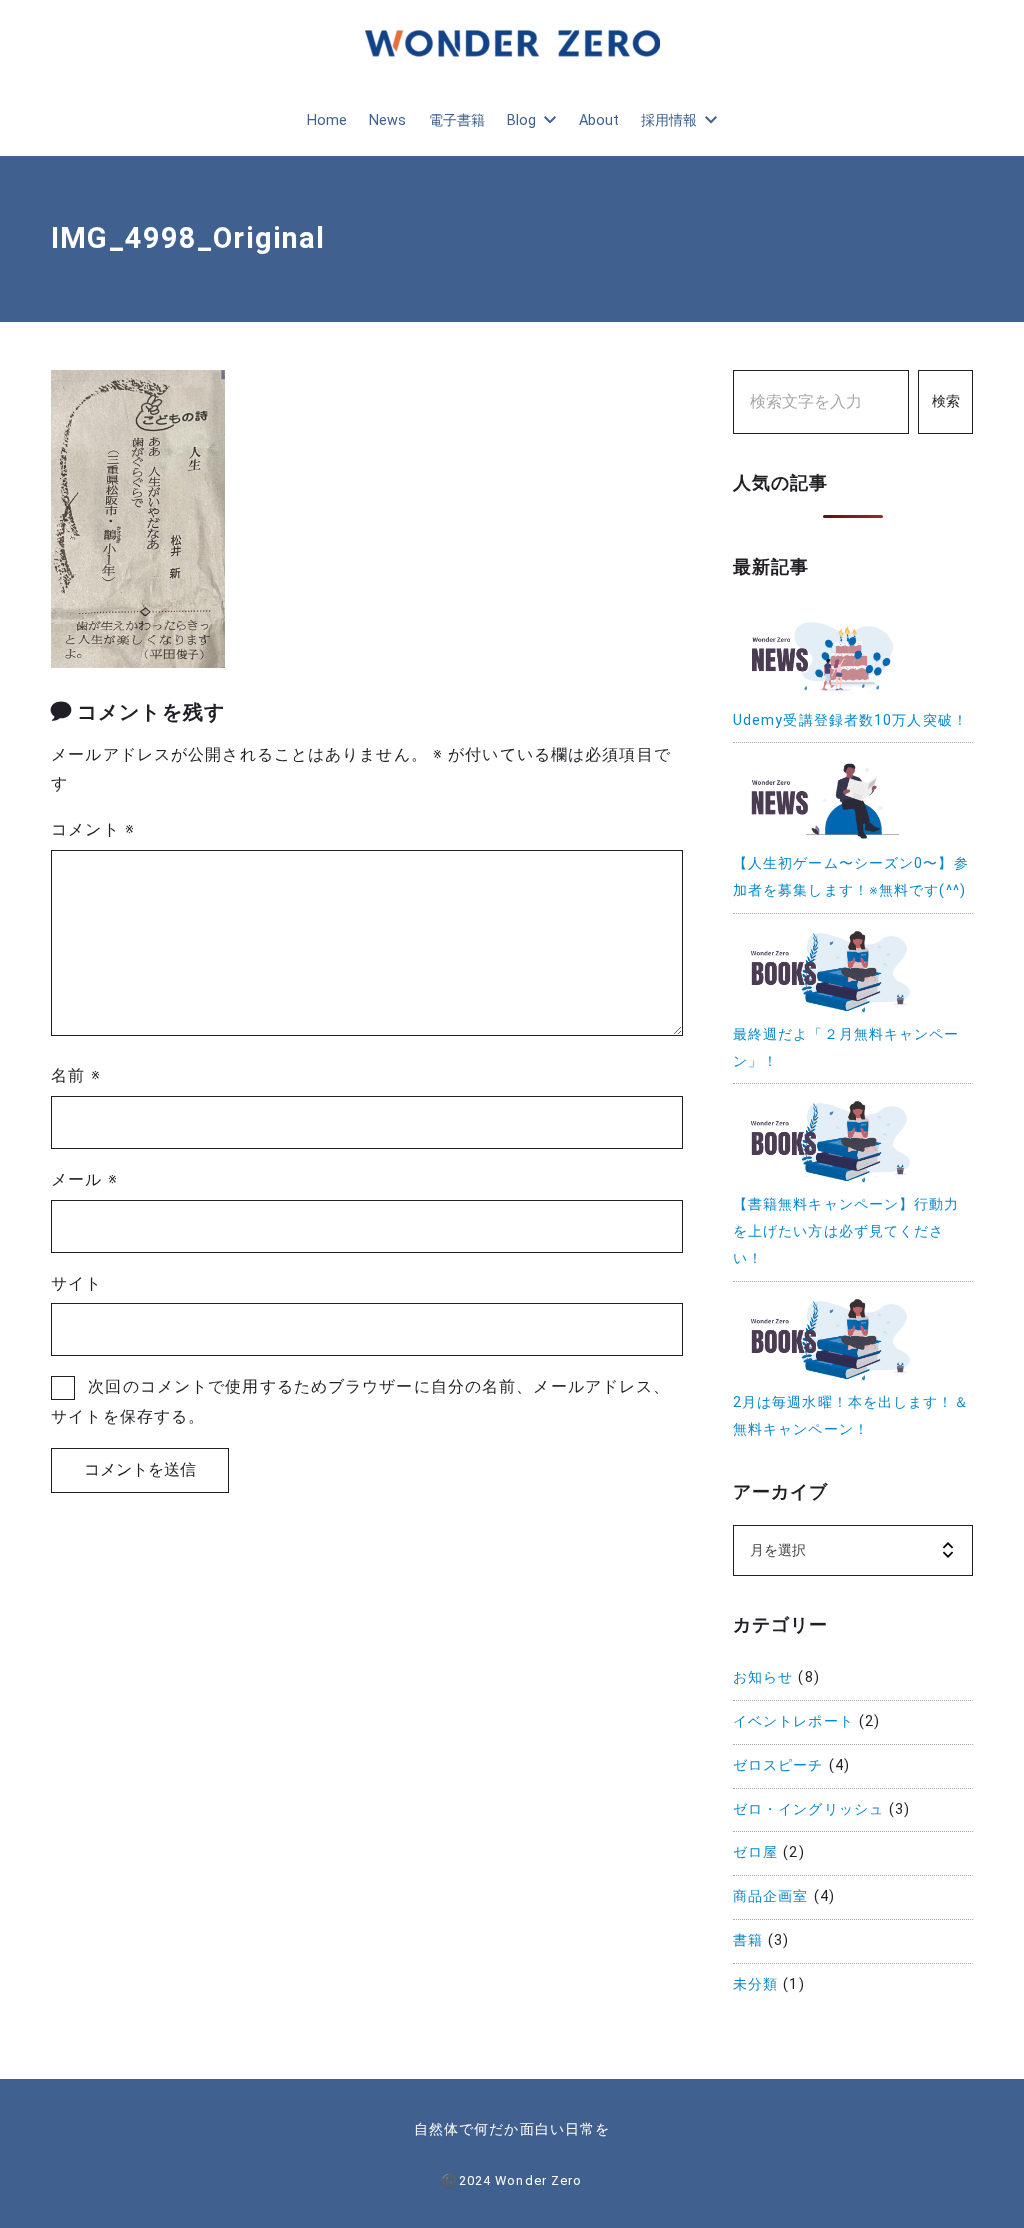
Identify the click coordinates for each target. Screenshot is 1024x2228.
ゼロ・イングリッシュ (808, 1809)
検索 (946, 401)
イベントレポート (793, 1721)
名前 (76, 1075)
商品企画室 (771, 1896)
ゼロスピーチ (778, 1765)
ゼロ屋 (755, 1852)
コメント (93, 829)
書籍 (748, 1940)
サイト (76, 1283)
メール (84, 1179)
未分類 (755, 1984)
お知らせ (763, 1677)
